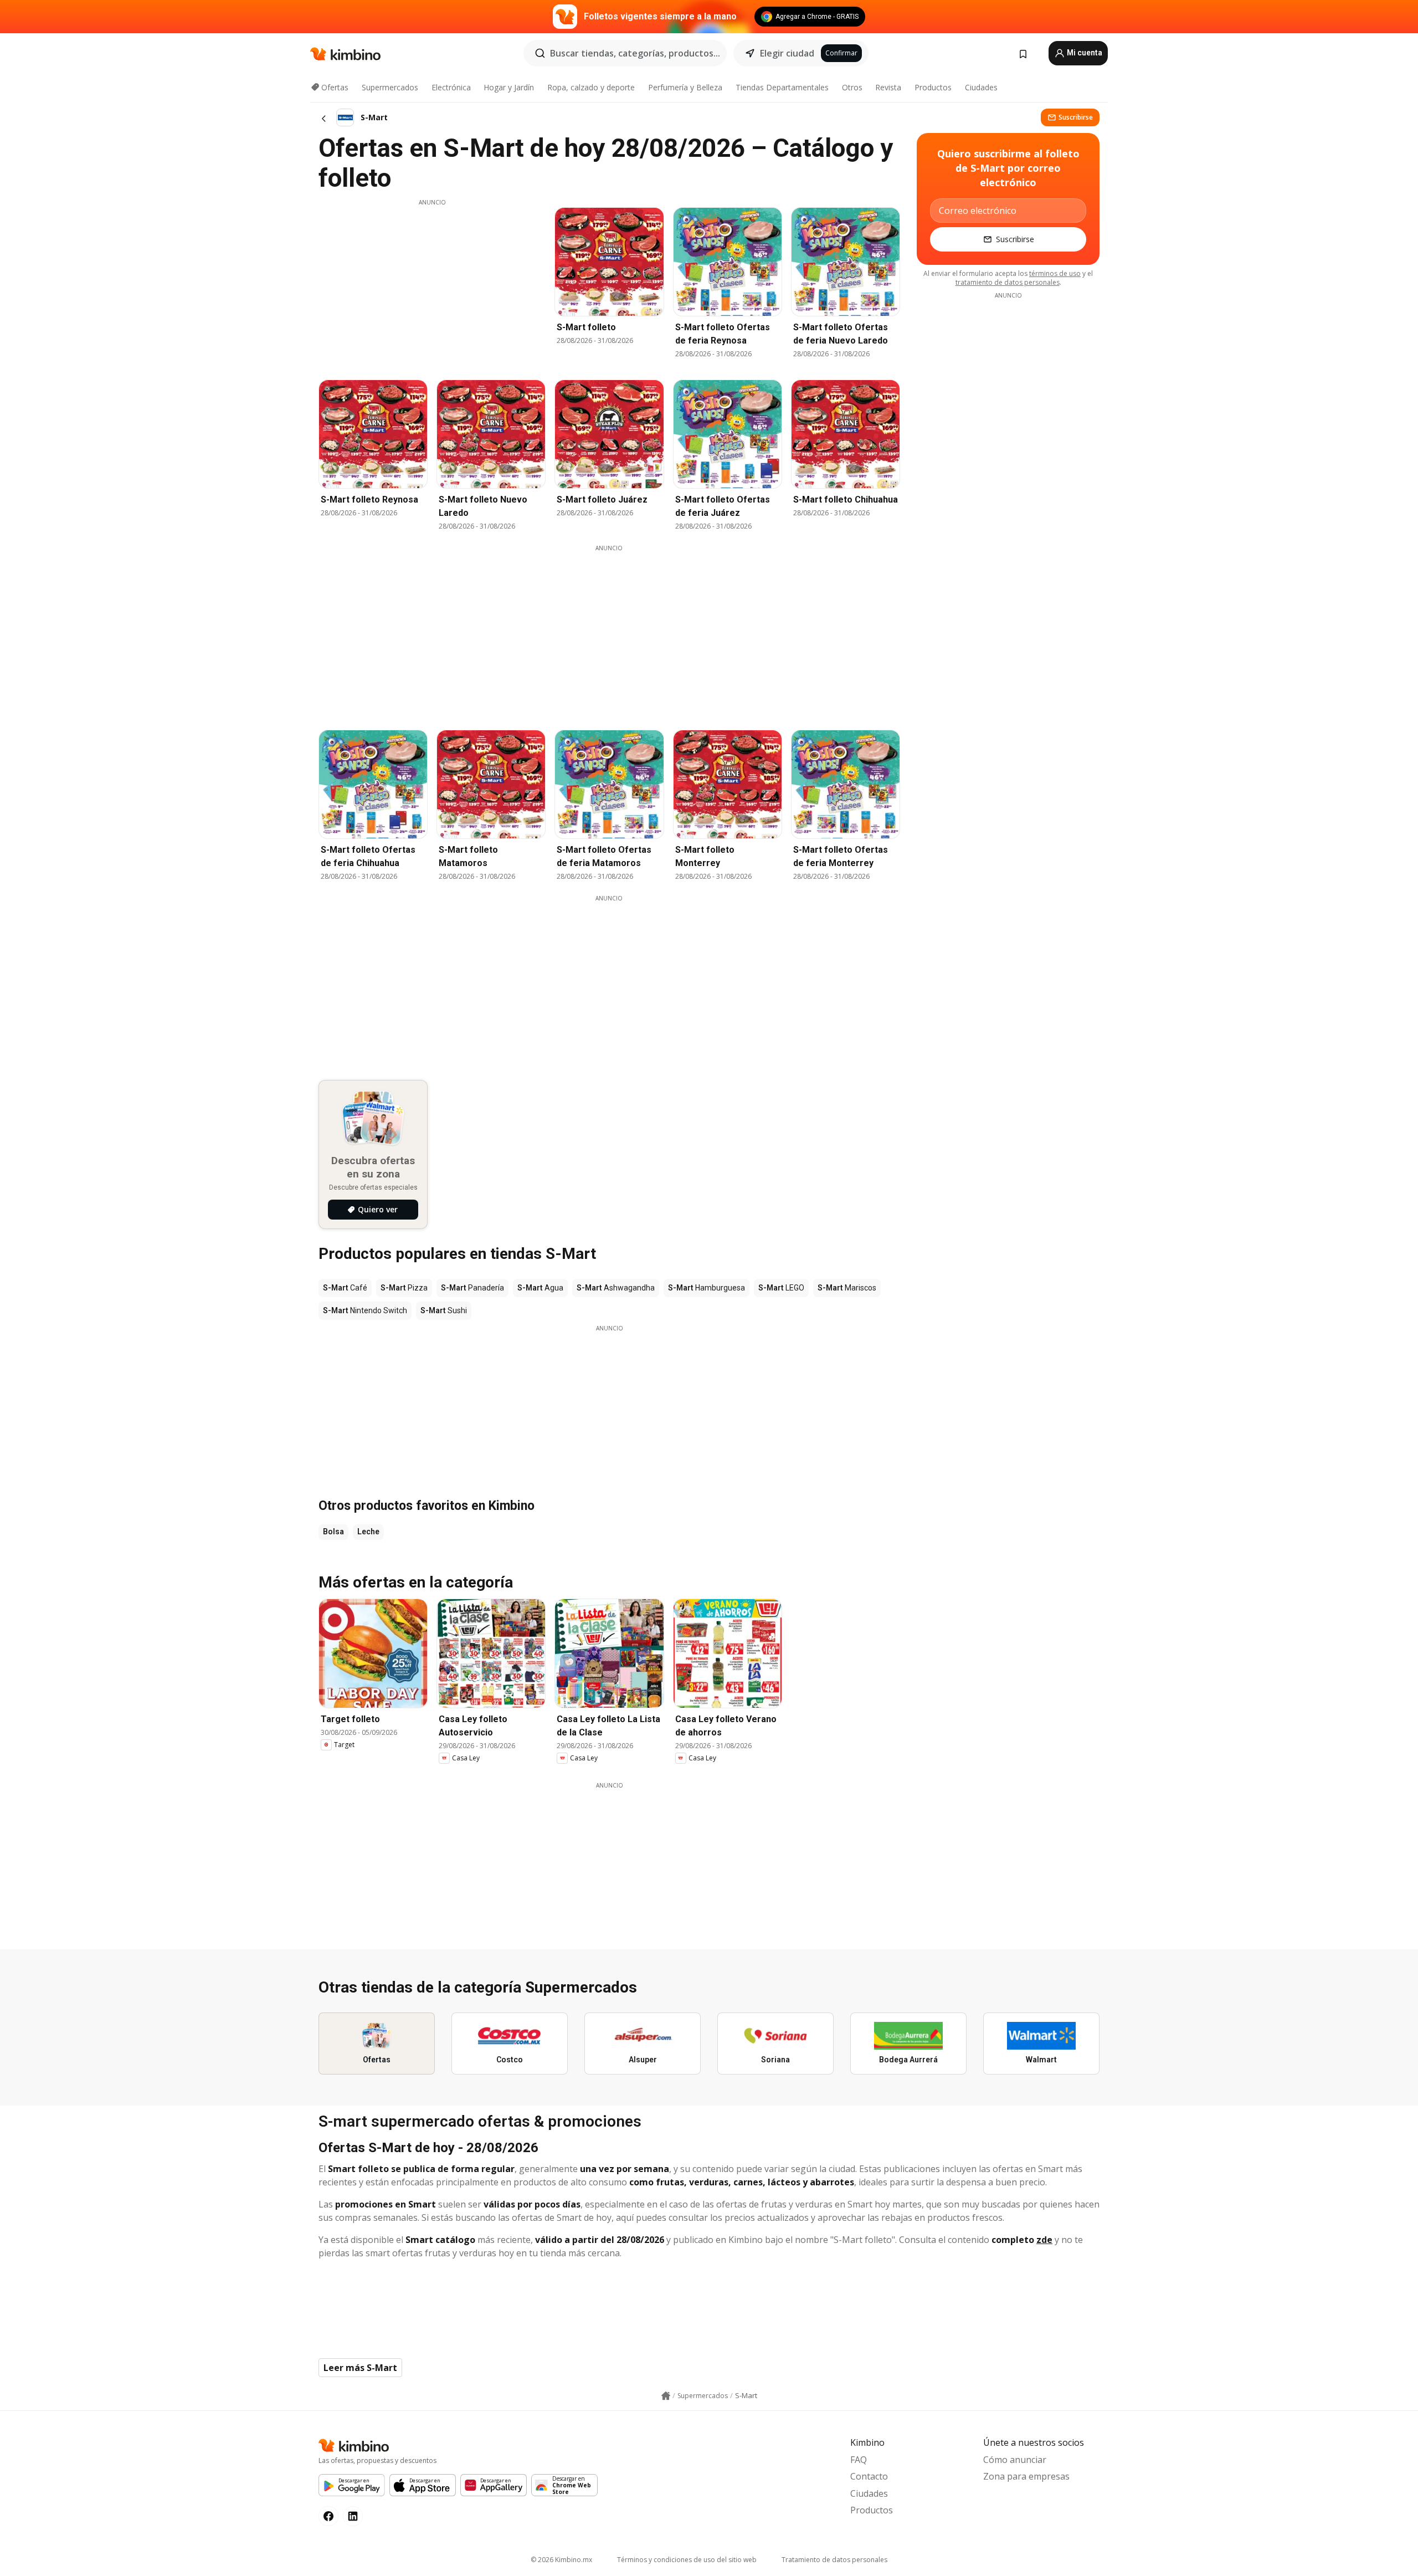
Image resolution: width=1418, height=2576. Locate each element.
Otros (852, 87)
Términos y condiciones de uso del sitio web (687, 2560)
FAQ (859, 2460)
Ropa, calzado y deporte (591, 87)
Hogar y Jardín (509, 87)
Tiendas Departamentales (782, 87)
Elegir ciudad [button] (787, 53)
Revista (888, 87)
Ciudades (981, 87)
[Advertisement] (432, 284)
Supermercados (390, 87)
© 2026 (561, 2560)
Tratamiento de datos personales (834, 2560)
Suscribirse (1076, 117)
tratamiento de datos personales (1008, 282)
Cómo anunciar (1015, 2460)
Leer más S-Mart (360, 2368)
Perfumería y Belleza (685, 87)
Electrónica (451, 87)
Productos (933, 87)
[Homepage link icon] (666, 2396)
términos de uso (1055, 273)
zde (1044, 2240)
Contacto (869, 2476)
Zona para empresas (1026, 2476)
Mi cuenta (1084, 53)
